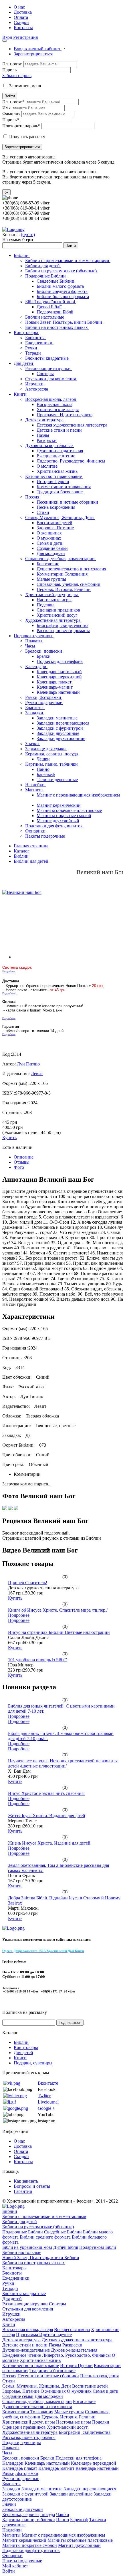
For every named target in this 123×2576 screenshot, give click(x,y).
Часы (31, 646)
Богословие (48, 564)
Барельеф (46, 774)
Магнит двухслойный (58, 821)
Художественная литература (53, 620)
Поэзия (33, 497)
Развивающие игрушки (48, 368)
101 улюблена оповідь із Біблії (37, 1660)
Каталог (22, 851)
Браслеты (35, 708)
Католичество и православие (54, 476)
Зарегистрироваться (33, 54)
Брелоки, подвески (44, 651)
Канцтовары (26, 332)
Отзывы (22, 1162)
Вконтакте (48, 2083)
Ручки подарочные (44, 702)
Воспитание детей (54, 523)
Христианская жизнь (57, 471)
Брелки (44, 656)
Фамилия (11, 114)
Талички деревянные (57, 780)
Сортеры (45, 374)
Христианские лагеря (58, 410)
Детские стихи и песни (59, 430)
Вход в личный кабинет (38, 49)
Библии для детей (43, 266)
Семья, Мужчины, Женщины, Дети (60, 517)
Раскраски (47, 440)
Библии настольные (45, 317)
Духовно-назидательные (49, 446)
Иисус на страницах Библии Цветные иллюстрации (59, 1632)
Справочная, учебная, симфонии (69, 584)
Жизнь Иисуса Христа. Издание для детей (49, 1843)
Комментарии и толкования (64, 487)
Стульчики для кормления (51, 379)
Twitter (44, 2096)
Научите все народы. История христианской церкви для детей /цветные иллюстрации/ (63, 1763)
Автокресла (37, 389)
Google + (46, 2108)
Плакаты (34, 641)
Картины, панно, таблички (52, 764)
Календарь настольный (59, 672)
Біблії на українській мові (51, 302)
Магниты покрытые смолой (64, 816)
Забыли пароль (17, 76)
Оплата (21, 17)
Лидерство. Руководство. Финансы (71, 461)
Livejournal (48, 2102)
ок (6, 192)
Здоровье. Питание (55, 528)
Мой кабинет (15, 2566)
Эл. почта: (12, 64)
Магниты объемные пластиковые (69, 810)
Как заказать (26, 2181)
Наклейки (35, 785)
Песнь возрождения (56, 507)
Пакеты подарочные (46, 836)
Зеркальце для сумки (46, 749)
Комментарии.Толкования (62, 574)
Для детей (24, 363)
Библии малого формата (60, 286)
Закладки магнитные (57, 718)
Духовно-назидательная (60, 451)
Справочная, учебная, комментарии (60, 559)
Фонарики (36, 831)
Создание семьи (52, 548)
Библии (22, 255)
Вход (7, 37)
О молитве (47, 466)
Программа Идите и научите (65, 415)
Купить (9, 1138)
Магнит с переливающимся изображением (78, 795)
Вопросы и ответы (32, 2186)
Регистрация (25, 37)
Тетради (34, 353)
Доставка (23, 12)
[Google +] (16, 2108)
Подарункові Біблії (55, 312)
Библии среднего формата (62, 291)
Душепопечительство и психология (71, 569)
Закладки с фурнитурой (60, 728)
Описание (24, 1157)
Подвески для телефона (60, 661)
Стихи (43, 512)
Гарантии (23, 2191)
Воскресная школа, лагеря (51, 399)
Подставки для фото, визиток (54, 826)
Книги (21, 394)
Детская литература (45, 420)
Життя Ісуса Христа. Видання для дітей (47, 1816)
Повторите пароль (21, 126)
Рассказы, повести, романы (63, 631)
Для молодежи (51, 553)
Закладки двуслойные (58, 733)
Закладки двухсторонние (61, 738)
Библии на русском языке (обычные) (61, 271)
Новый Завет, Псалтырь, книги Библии (64, 322)
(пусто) (28, 235)
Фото (19, 1167)
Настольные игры (54, 600)
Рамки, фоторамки (44, 697)
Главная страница (31, 846)
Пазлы (43, 435)
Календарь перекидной (59, 677)
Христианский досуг (57, 615)
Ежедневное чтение (56, 456)
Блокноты (35, 338)
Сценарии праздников (58, 610)
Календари (36, 666)
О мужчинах (49, 538)
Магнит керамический (59, 805)
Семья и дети (49, 543)
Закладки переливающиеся (63, 723)
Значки (33, 744)
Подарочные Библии (46, 276)
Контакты (23, 28)
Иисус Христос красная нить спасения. (46, 1793)
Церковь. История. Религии (64, 589)
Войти (10, 96)
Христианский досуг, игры (52, 595)
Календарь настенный (58, 692)
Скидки (21, 22)
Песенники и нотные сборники (67, 502)
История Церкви (53, 481)
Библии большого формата (63, 296)
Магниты (35, 790)
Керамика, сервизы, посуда (52, 754)
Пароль (9, 70)
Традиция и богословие (60, 492)
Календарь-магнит (55, 687)
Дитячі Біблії (49, 307)
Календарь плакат (54, 682)
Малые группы (51, 579)
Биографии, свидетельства (63, 625)
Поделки (45, 605)
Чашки (43, 759)
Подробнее (19, 1615)
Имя (6, 108)
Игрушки (35, 384)
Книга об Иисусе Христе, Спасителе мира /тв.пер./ (58, 1610)
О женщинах (49, 533)
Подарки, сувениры (34, 636)
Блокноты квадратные (47, 358)
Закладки (35, 713)
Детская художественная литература (72, 425)
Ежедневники (39, 343)
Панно (43, 769)
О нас (19, 7)
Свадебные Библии (55, 281)
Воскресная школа (54, 404)
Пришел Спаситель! (28, 1583)
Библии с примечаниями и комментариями (68, 261)
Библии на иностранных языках (57, 327)
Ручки (32, 348)
